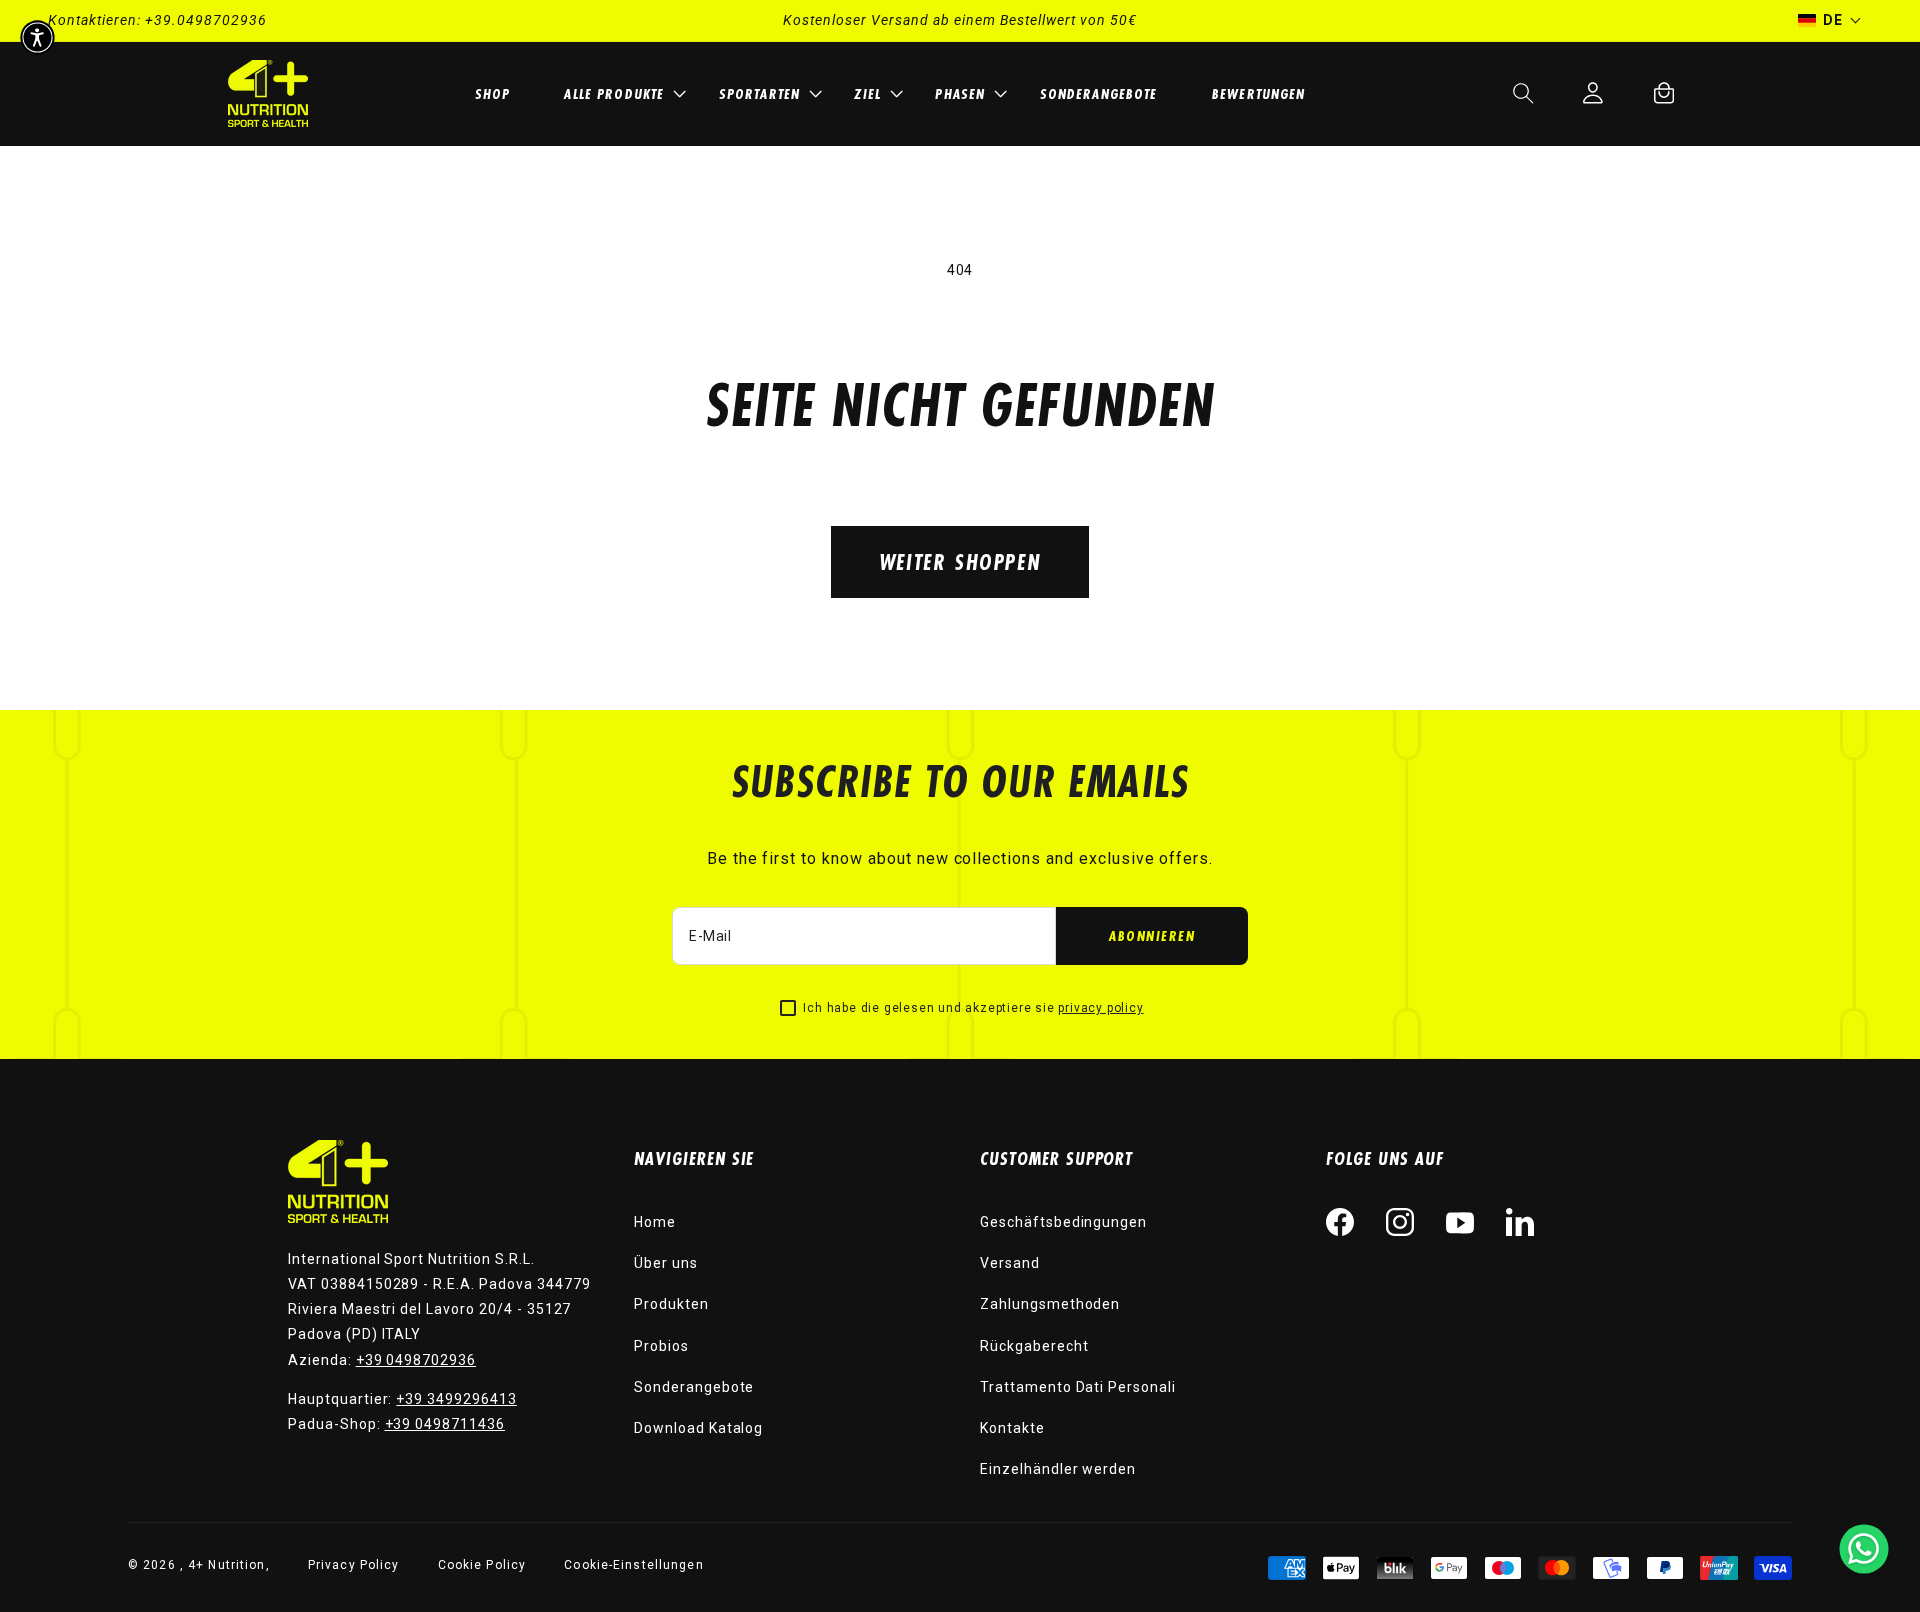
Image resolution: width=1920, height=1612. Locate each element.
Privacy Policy (354, 1565)
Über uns (666, 1263)
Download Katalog (698, 1428)
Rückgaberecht (1034, 1346)
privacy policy (1100, 1008)
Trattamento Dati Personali (1078, 1387)
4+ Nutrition (226, 1565)
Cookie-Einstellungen (633, 1565)
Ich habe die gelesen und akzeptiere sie (973, 1008)
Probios (661, 1346)
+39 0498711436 (445, 1424)
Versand (1010, 1263)
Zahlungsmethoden (1050, 1304)
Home (655, 1222)
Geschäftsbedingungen (1063, 1222)
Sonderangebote (694, 1387)
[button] (622, 93)
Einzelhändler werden (1058, 1469)
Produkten (671, 1304)
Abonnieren (1152, 935)
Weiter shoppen (960, 561)
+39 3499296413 (456, 1399)
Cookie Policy (482, 1565)
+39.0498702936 (206, 20)
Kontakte (1012, 1428)
